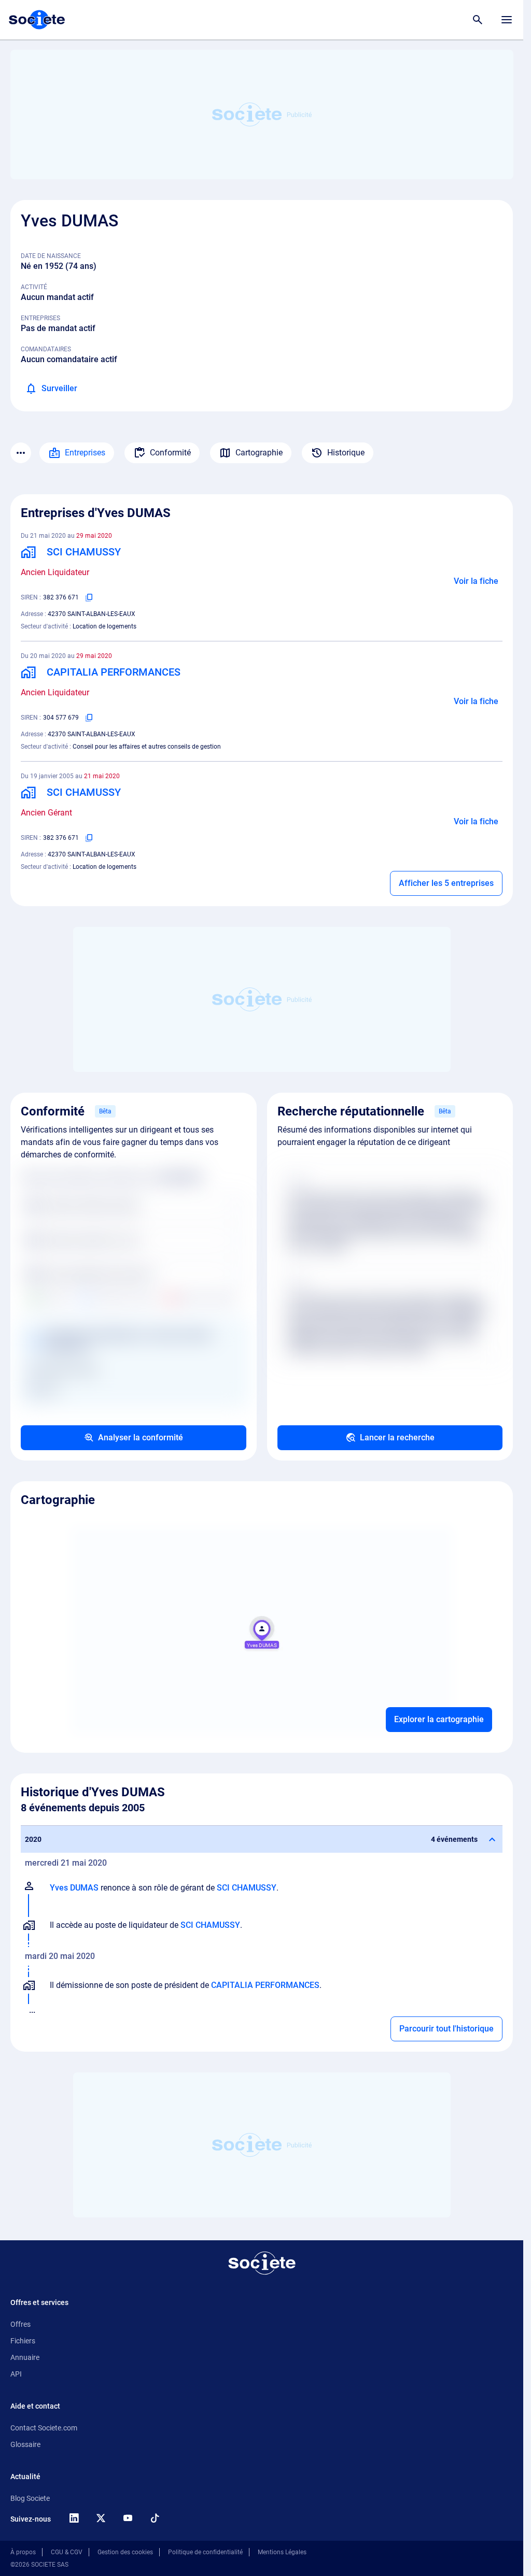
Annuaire (25, 2357)
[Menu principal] (507, 20)
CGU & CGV (67, 2552)
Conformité (170, 453)
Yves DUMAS (74, 1888)
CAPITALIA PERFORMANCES (265, 1985)
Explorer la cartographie (439, 1719)
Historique (346, 453)
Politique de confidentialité (205, 2552)
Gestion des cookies (125, 2552)
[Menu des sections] (21, 453)
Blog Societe (30, 2498)
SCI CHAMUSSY (247, 1888)
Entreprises (85, 453)
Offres (20, 2324)
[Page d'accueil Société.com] (37, 20)
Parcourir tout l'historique (446, 2029)
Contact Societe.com (44, 2428)
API (16, 2374)
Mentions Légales (282, 2552)
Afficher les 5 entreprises (446, 883)
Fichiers (23, 2341)
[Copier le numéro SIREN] (89, 597)
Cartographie (259, 453)
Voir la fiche (476, 581)
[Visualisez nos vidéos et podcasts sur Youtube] (128, 2518)
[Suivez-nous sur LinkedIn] (74, 2518)
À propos (23, 2552)
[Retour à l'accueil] (262, 2263)
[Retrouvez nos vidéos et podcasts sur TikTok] (155, 2518)
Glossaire (25, 2444)
